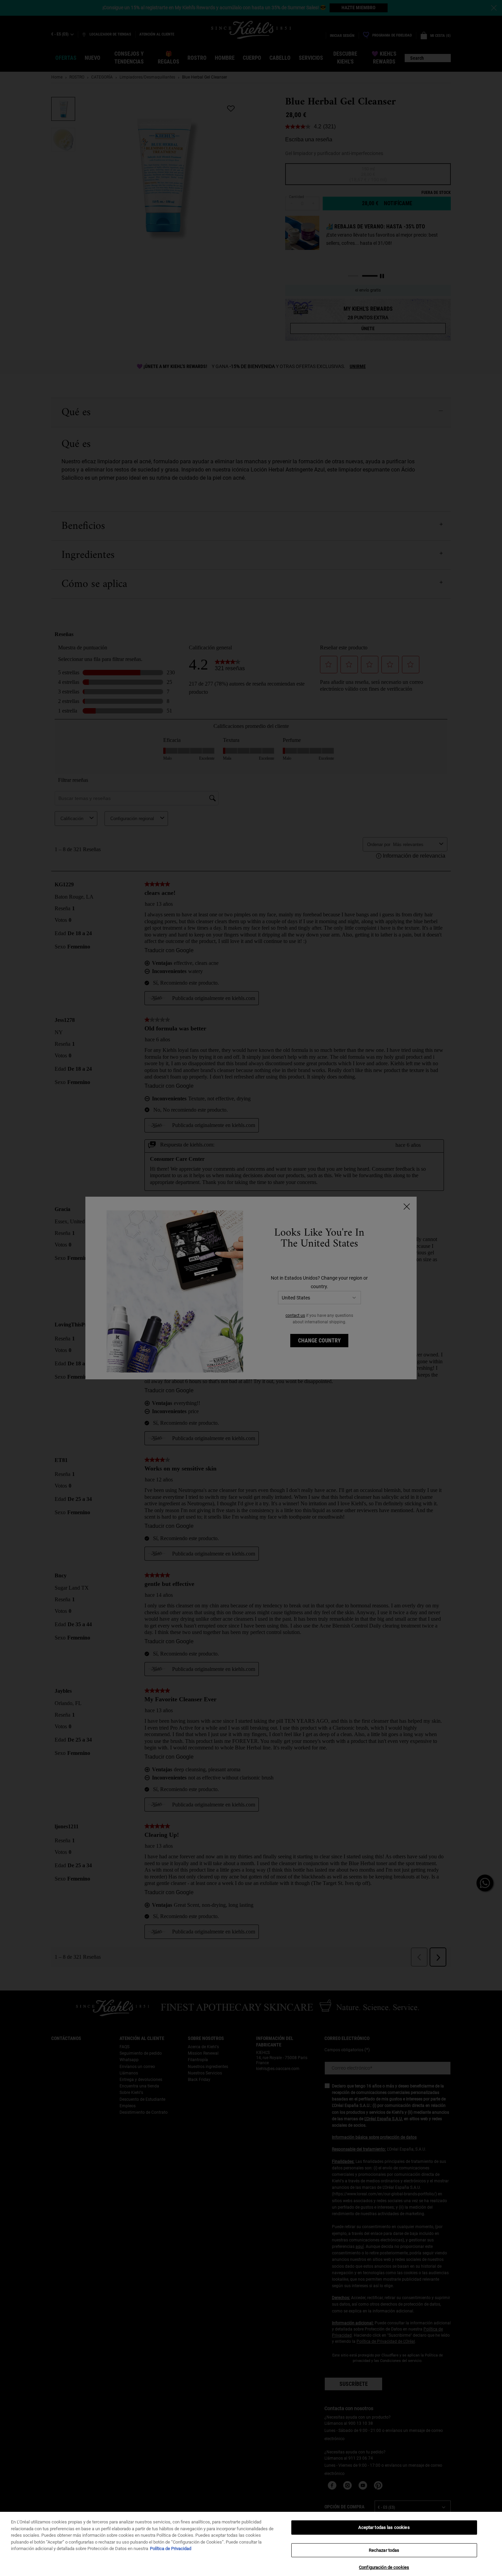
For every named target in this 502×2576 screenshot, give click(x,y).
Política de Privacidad (171, 2549)
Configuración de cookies (384, 2567)
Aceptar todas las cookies (384, 2527)
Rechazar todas (384, 2550)
